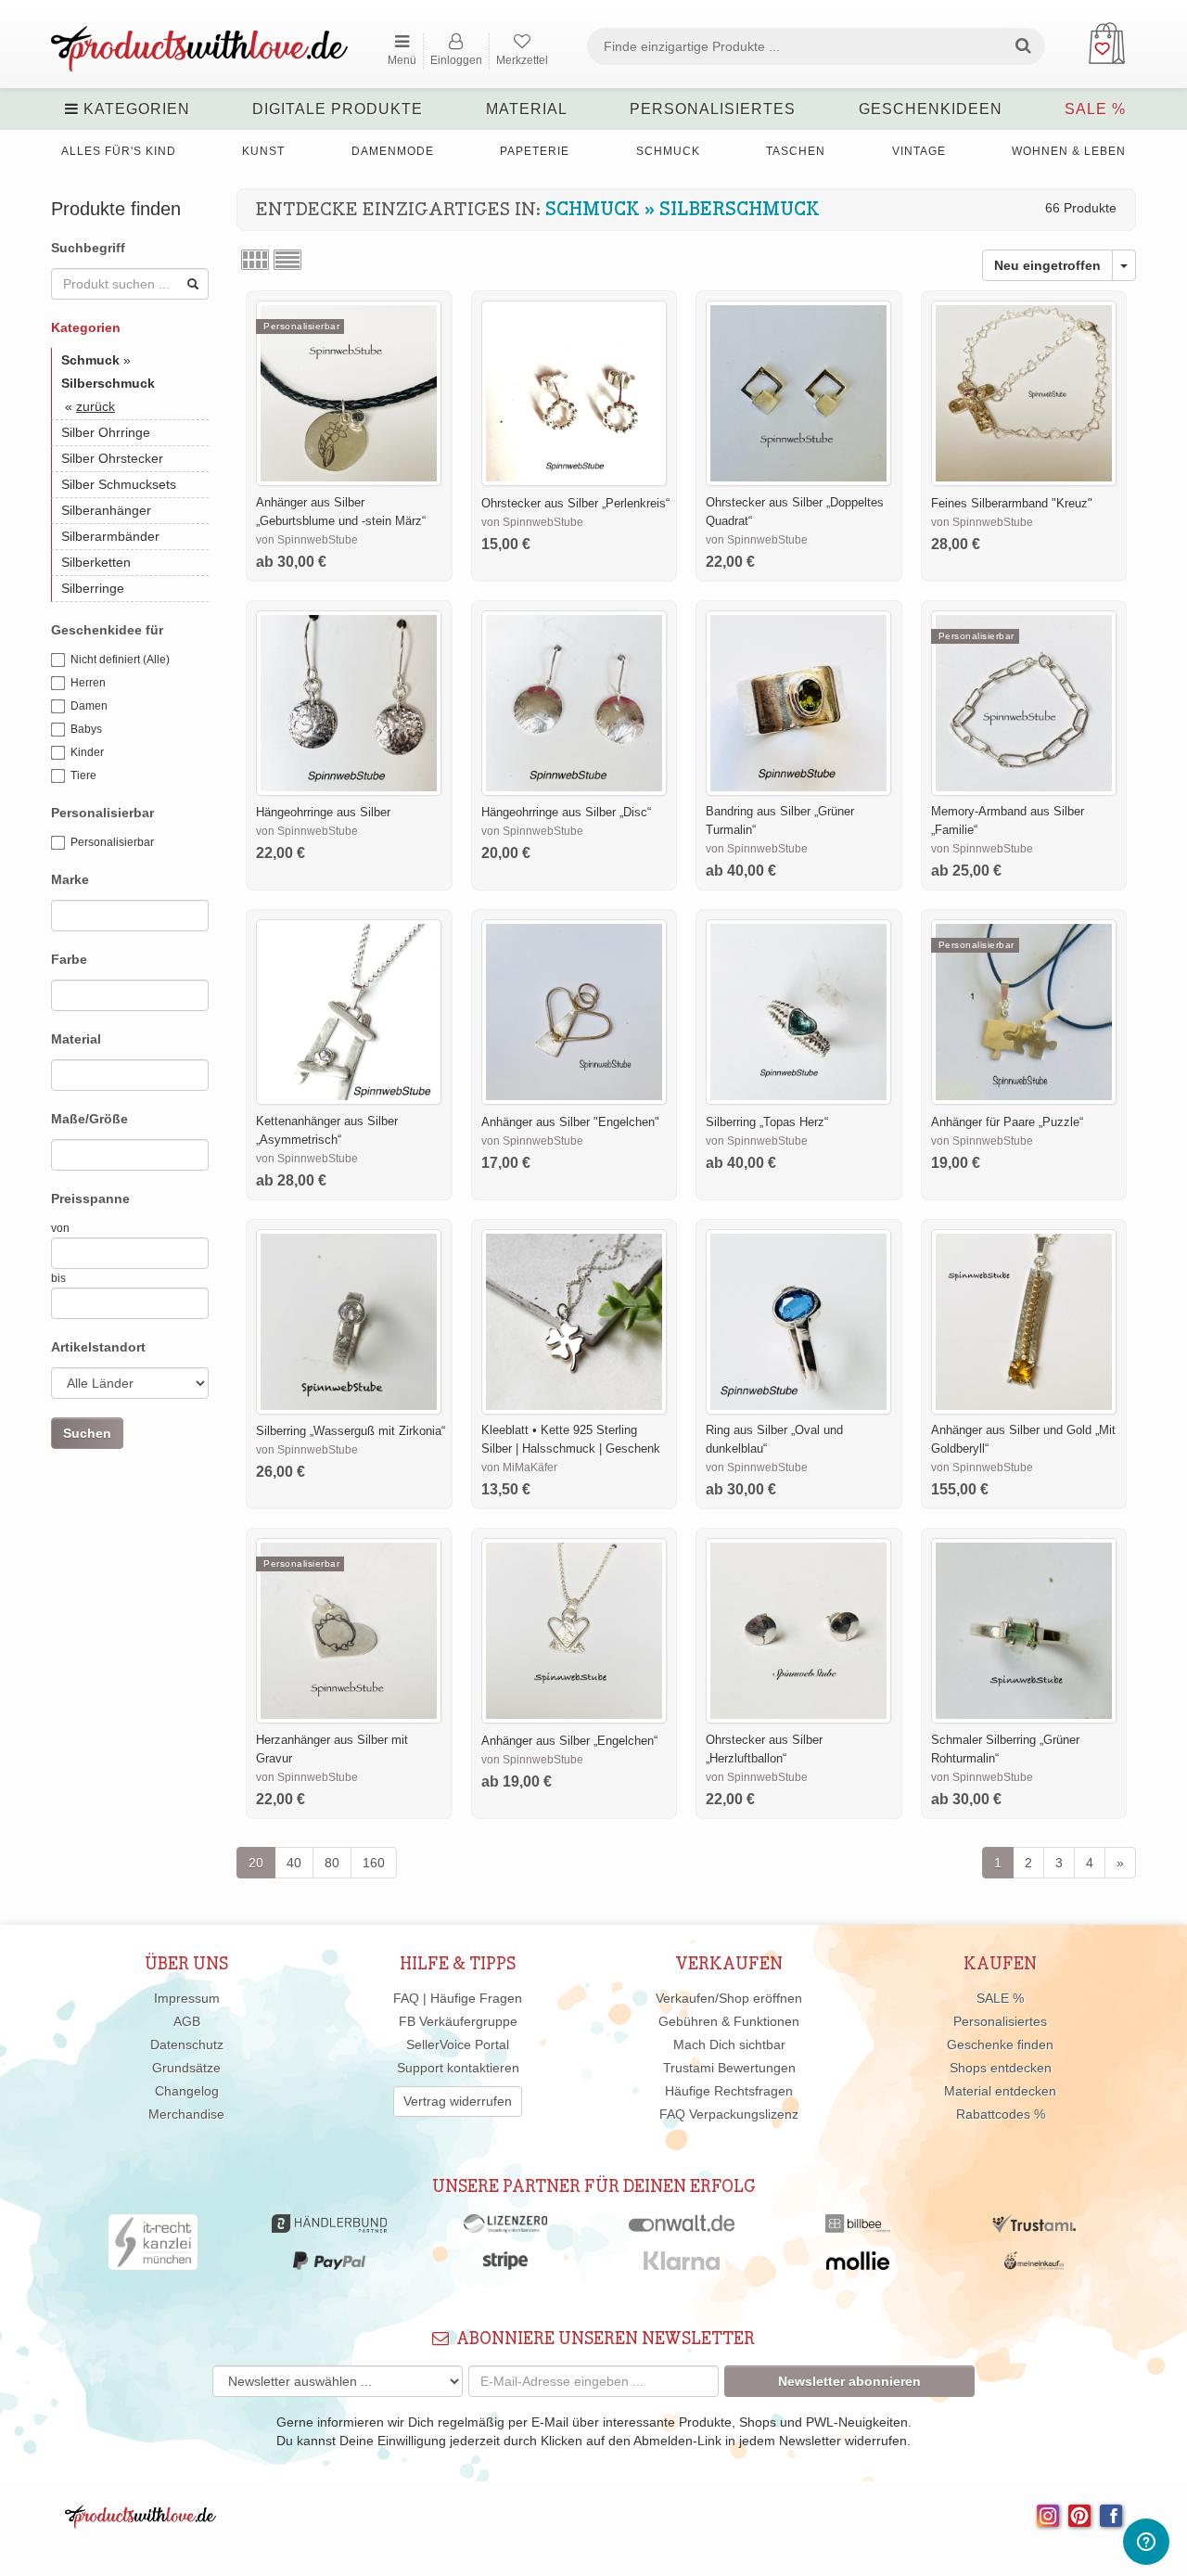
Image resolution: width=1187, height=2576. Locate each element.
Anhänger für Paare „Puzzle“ (1007, 1122)
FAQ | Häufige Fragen (458, 1998)
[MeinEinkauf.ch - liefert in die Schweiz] (1034, 2265)
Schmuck (668, 151)
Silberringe (93, 588)
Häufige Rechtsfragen (729, 2091)
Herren (88, 683)
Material (527, 109)
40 (294, 1863)
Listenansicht (287, 260)
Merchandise (186, 2114)
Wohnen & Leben (1069, 151)
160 (374, 1863)
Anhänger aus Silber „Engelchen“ (569, 1741)
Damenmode (393, 151)
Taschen (796, 151)
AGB (187, 2021)
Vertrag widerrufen (458, 2101)
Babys (86, 729)
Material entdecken (1000, 2091)
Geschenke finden (1000, 2044)
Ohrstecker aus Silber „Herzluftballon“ (764, 1749)
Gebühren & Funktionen (729, 2021)
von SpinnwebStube (307, 540)
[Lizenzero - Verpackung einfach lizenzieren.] (505, 2228)
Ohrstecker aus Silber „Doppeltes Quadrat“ (795, 512)
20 (256, 1863)
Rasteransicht (255, 260)
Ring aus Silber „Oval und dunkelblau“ (774, 1439)
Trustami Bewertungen (729, 2068)
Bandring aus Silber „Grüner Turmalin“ (780, 820)
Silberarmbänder (110, 536)
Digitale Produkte (338, 109)
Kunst (263, 151)
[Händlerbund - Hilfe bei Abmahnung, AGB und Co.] (329, 2228)
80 (332, 1863)
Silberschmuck (740, 210)
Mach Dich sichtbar (729, 2044)
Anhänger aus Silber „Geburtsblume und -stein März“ (341, 512)
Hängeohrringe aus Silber (323, 812)
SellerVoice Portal (458, 2044)
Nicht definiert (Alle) (120, 660)
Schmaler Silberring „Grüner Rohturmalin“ (1005, 1749)
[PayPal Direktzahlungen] (329, 2265)
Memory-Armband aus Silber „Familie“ (1008, 820)
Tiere (83, 775)
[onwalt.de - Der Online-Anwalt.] (682, 2228)
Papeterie (535, 151)
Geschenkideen (931, 109)
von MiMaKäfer (519, 1467)
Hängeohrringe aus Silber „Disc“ (566, 812)
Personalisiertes (713, 109)
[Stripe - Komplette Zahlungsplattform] (505, 2265)
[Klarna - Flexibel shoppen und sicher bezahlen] (682, 2265)
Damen (89, 706)
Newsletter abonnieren (849, 2381)
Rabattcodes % (1001, 2114)
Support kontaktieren (458, 2068)
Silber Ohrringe (106, 432)
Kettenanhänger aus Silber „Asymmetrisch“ (327, 1130)
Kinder (87, 752)
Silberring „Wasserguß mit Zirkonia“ (351, 1431)
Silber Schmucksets (119, 484)
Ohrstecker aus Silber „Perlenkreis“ (575, 503)
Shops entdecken (1001, 2068)
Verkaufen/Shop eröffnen (729, 1998)
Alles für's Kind (119, 151)
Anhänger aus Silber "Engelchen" (570, 1122)
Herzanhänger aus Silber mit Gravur (332, 1749)
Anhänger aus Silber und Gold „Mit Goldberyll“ (1023, 1439)
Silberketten (96, 562)
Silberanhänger (106, 510)
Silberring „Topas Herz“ (767, 1122)
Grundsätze (186, 2068)
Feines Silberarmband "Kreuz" (1012, 503)
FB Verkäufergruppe (458, 2021)
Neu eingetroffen (1047, 265)
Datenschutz (187, 2044)
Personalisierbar (112, 842)
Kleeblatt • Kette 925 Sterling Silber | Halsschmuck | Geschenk (571, 1439)
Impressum (187, 1998)
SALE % (1095, 109)
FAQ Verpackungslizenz (729, 2114)
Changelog (187, 2091)
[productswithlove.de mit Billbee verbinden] (857, 2228)
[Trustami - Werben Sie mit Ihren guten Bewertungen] (1034, 2228)
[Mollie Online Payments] (858, 2265)
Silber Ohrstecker (112, 458)
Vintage (919, 151)
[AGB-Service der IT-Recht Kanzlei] (153, 2247)
